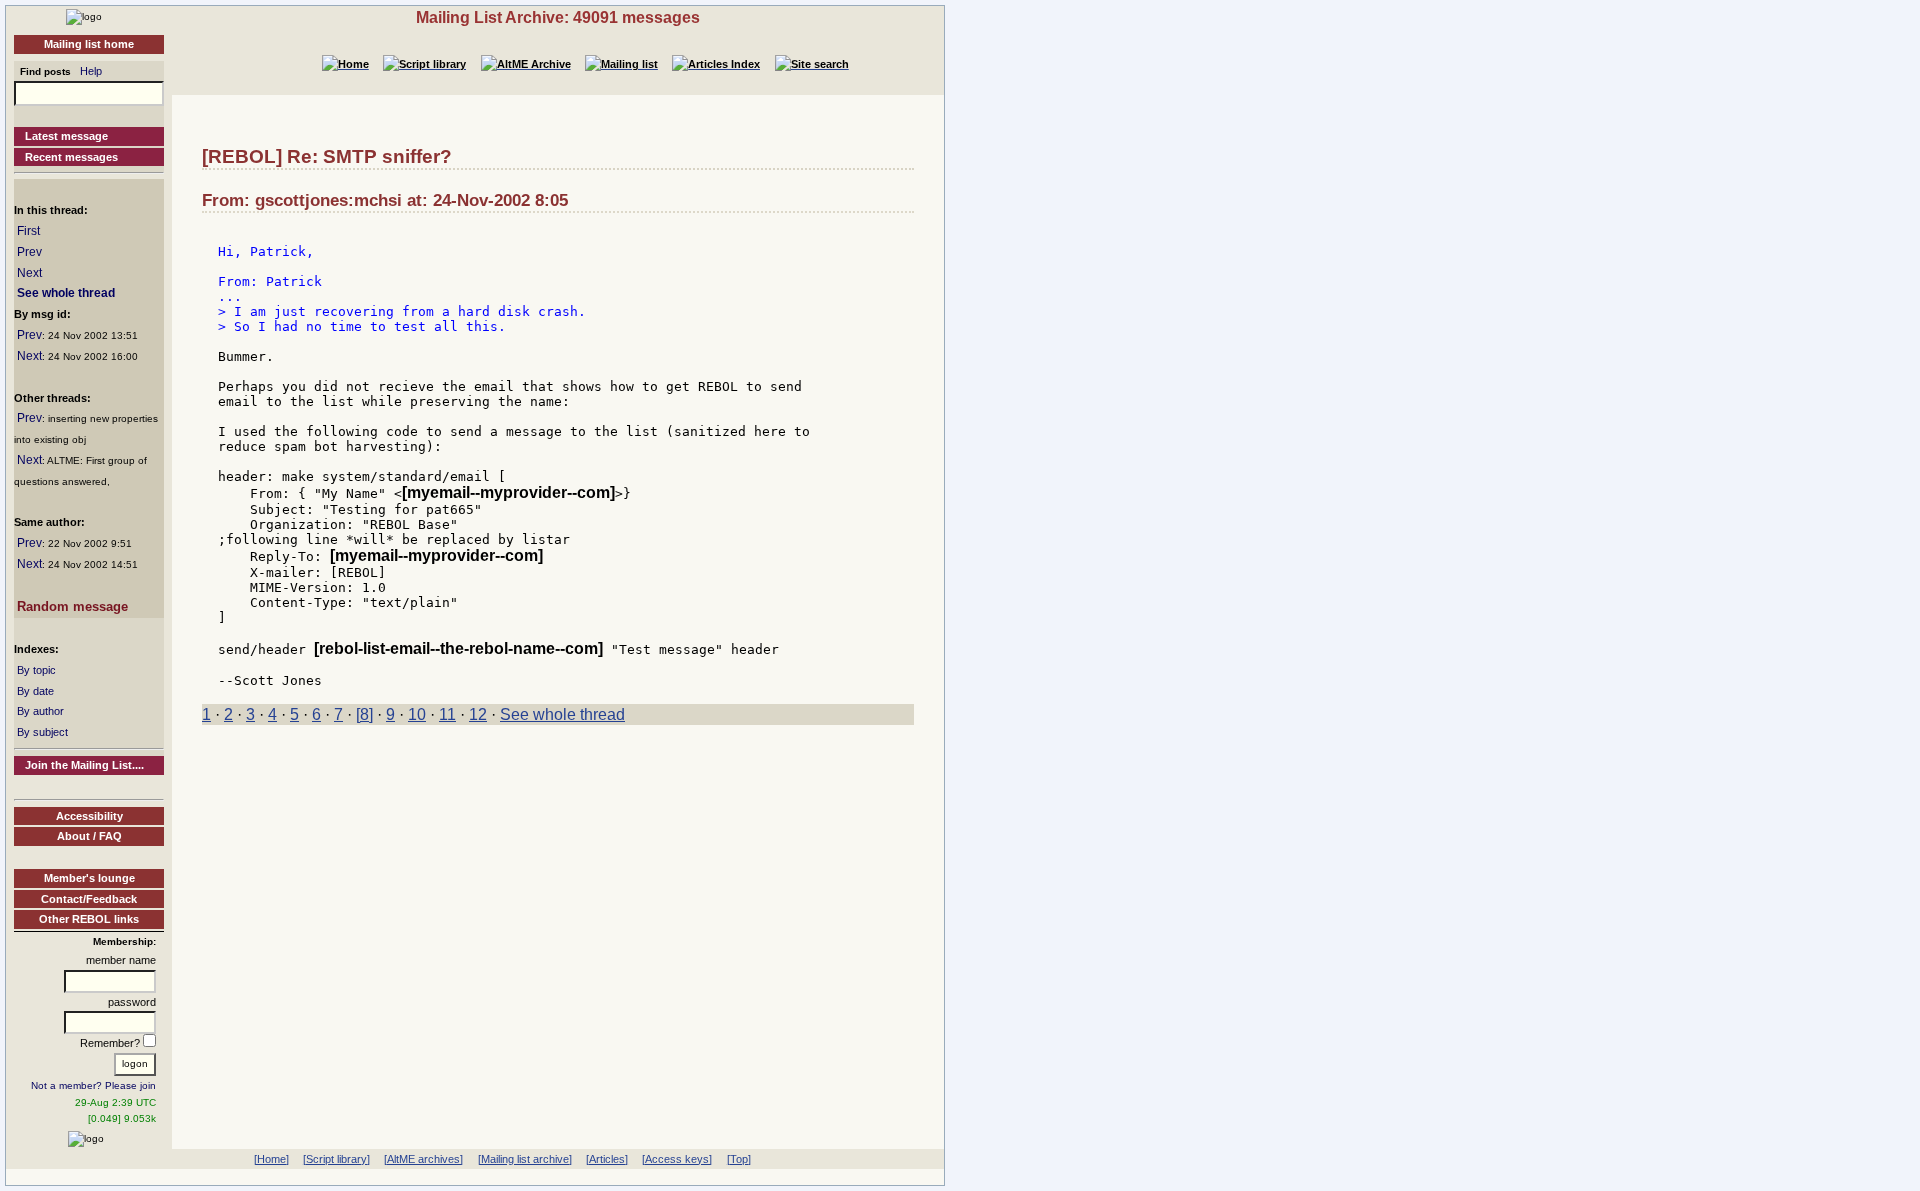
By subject (42, 732)
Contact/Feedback (89, 899)
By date (35, 691)
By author (40, 711)
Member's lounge (89, 878)
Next (29, 273)
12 (478, 714)
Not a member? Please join (93, 1085)
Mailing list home (89, 44)
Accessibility (89, 816)
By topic (36, 670)
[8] (364, 714)
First (28, 231)
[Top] (739, 1159)
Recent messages (71, 157)
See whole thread (66, 293)
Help (91, 71)
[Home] (84, 16)
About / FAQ (89, 836)
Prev (29, 252)
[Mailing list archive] (525, 1159)
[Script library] (336, 1159)
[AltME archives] (423, 1159)
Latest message (66, 136)
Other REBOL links (89, 919)
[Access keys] (677, 1159)
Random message (72, 606)
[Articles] (607, 1159)
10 (417, 714)
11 (447, 714)
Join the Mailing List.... (84, 765)
